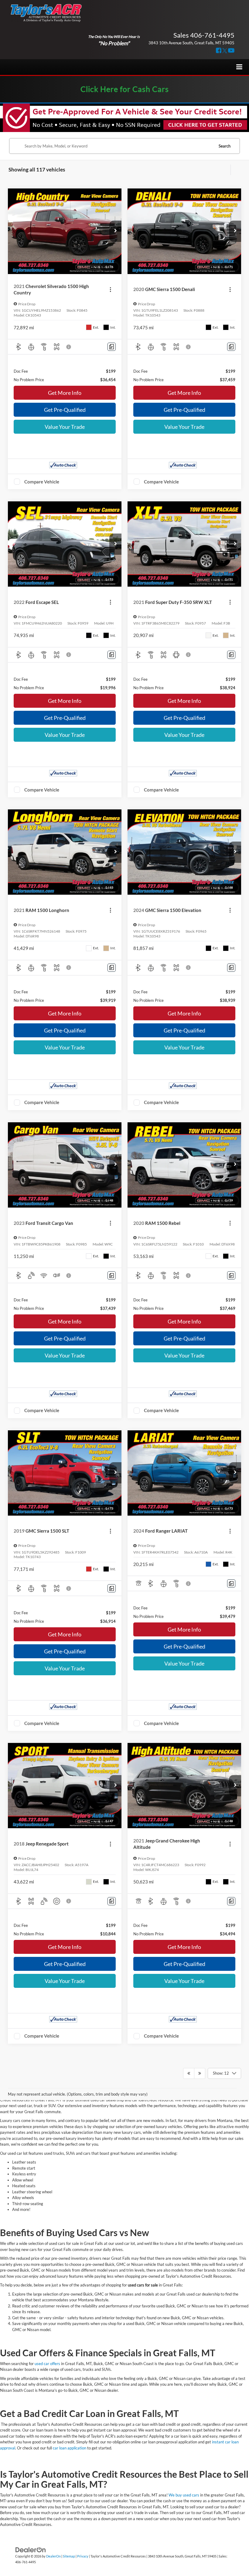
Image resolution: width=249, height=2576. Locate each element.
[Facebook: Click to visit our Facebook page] (219, 51)
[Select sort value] (236, 170)
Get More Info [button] (65, 393)
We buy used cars (184, 2495)
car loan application (70, 2448)
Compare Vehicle (42, 482)
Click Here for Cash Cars (125, 89)
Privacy (83, 2556)
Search (225, 146)
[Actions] (110, 289)
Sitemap (69, 2556)
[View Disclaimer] (69, 347)
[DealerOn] (31, 2549)
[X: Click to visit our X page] (225, 51)
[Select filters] (225, 170)
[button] (115, 231)
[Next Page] (200, 2073)
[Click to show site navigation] (239, 67)
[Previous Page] (189, 2073)
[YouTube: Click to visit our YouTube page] (231, 51)
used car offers (47, 2364)
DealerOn (53, 2556)
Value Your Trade (65, 427)
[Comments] (112, 347)
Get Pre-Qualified (65, 410)
